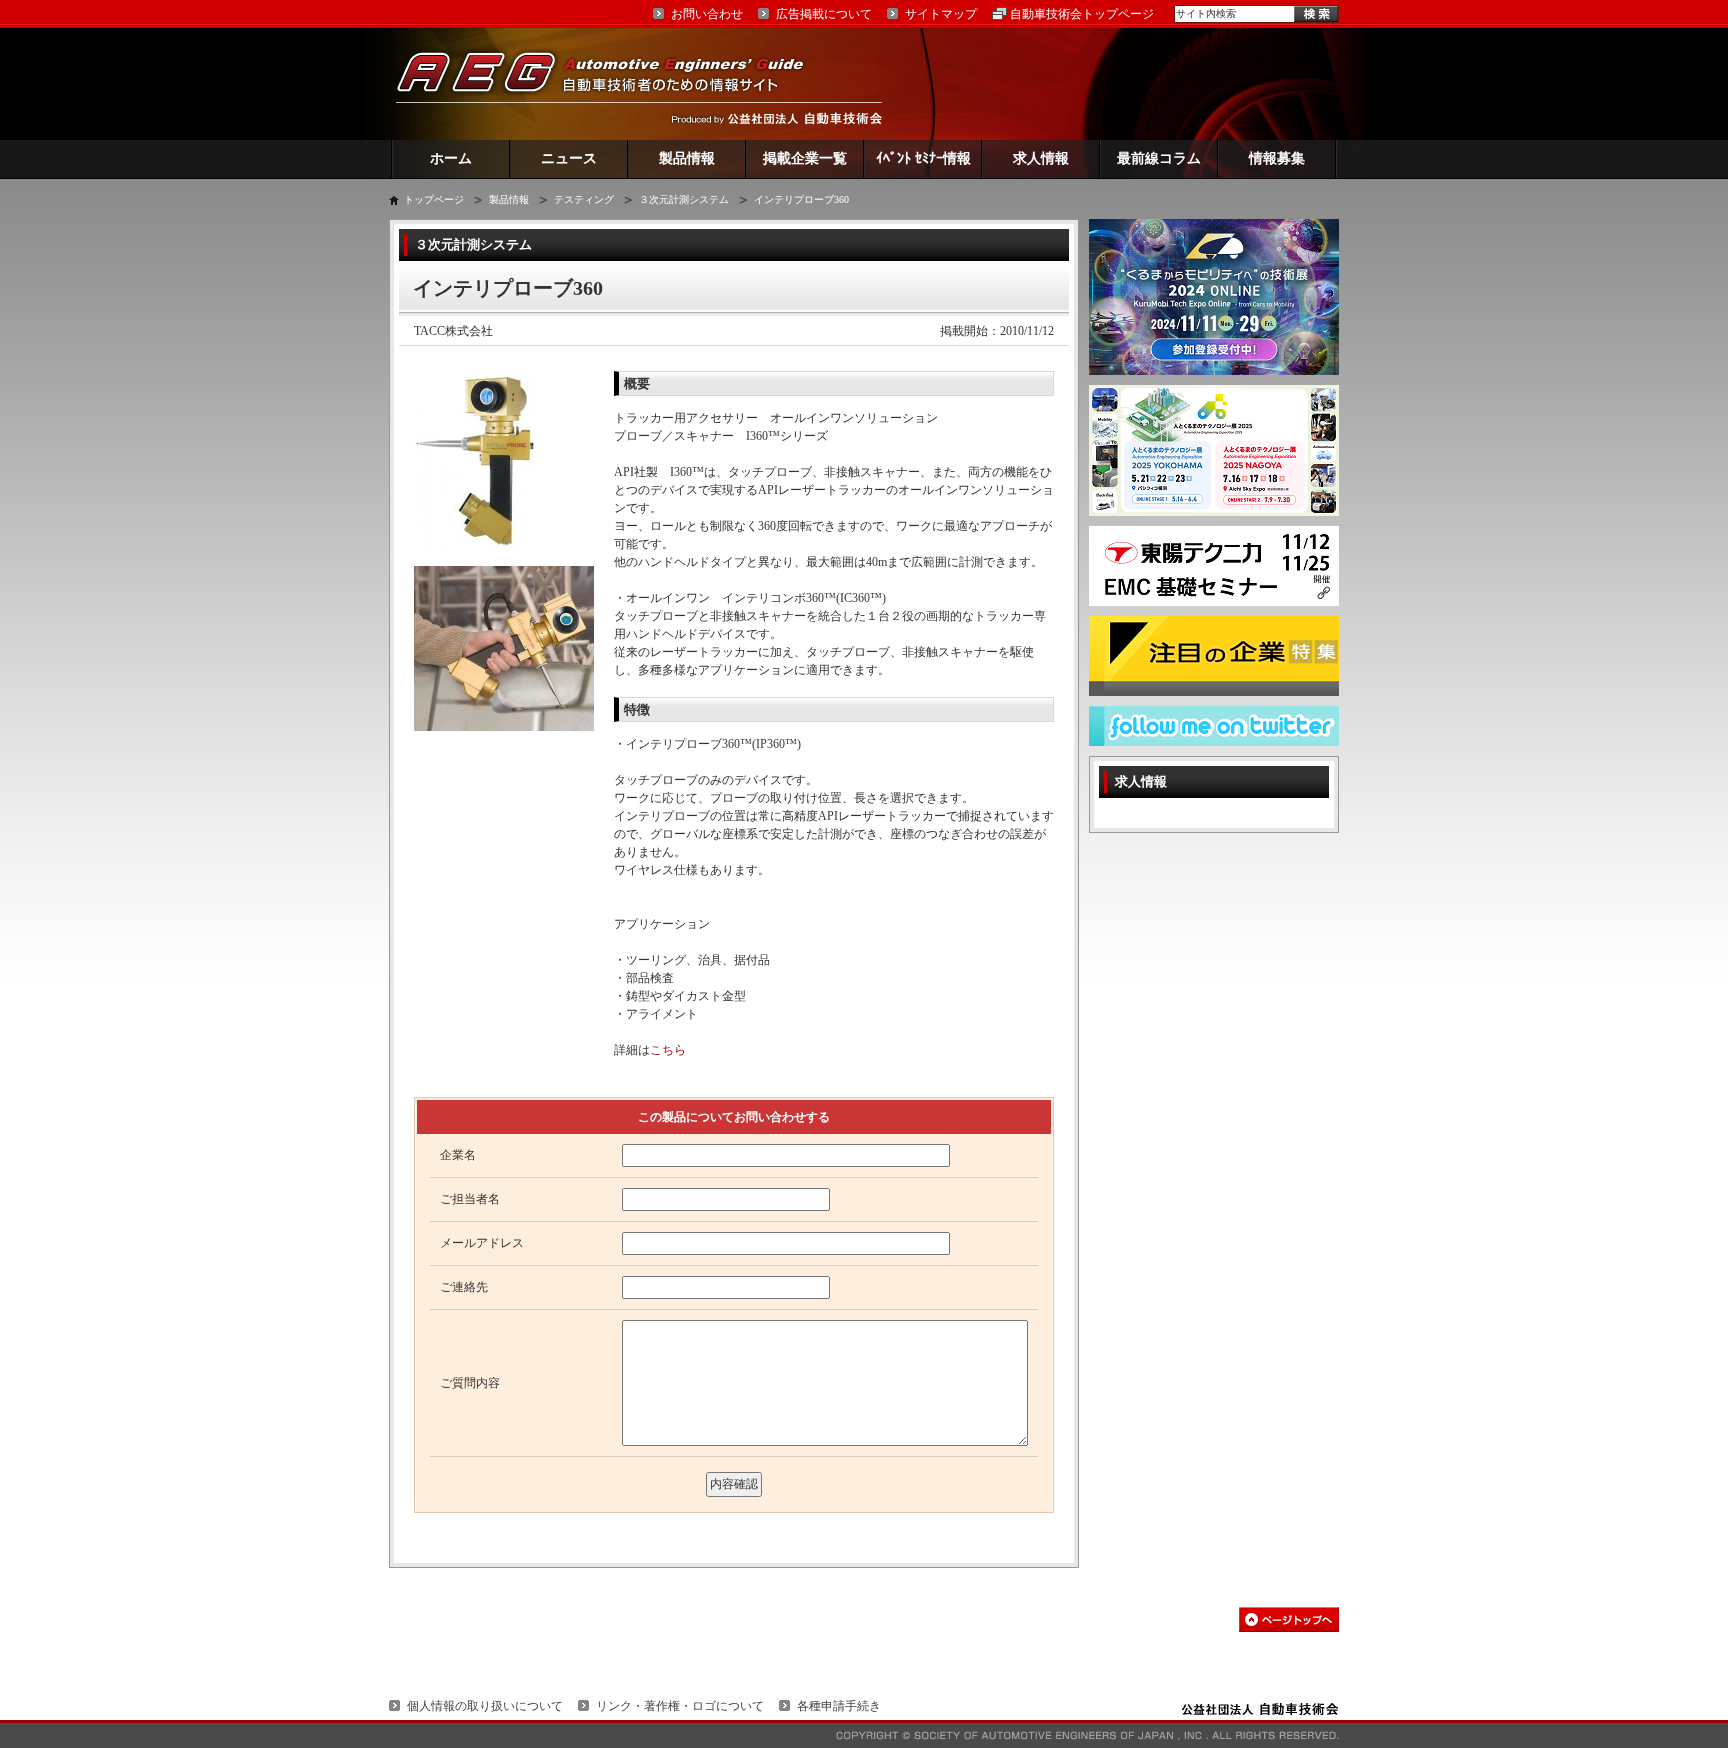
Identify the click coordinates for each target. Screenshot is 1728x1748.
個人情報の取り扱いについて (485, 1706)
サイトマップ (941, 14)
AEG (613, 83)
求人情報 (1041, 158)
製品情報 (687, 158)
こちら (668, 1050)
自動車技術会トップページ (1082, 14)
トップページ (434, 199)
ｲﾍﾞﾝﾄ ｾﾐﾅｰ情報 (923, 158)
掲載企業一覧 (805, 158)
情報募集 (1277, 158)
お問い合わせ (707, 14)
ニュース (569, 158)
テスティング (584, 199)
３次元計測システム (684, 199)
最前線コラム (1159, 158)
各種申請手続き (839, 1706)
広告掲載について (824, 14)
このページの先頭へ (1289, 1619)
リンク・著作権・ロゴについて (680, 1706)
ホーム (451, 158)
